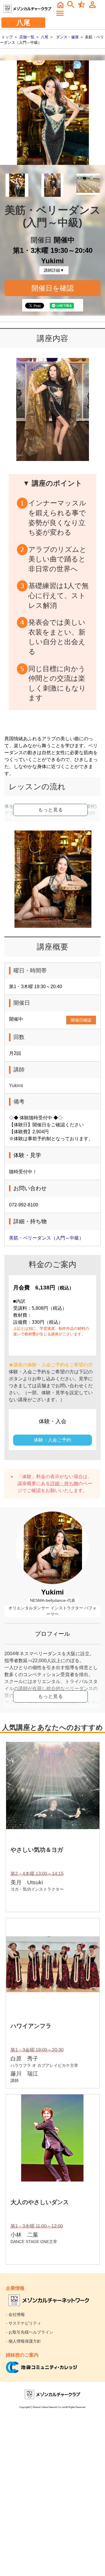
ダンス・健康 (67, 37)
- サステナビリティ (23, 2323)
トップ (7, 37)
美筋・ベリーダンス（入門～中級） (46, 1238)
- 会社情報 (15, 2314)
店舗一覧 (27, 37)
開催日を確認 (53, 288)
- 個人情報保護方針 (23, 2341)
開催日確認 (81, 1020)
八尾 (45, 37)
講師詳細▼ (54, 270)
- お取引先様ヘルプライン (30, 2332)
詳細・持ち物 (64, 1484)
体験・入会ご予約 (52, 1440)
